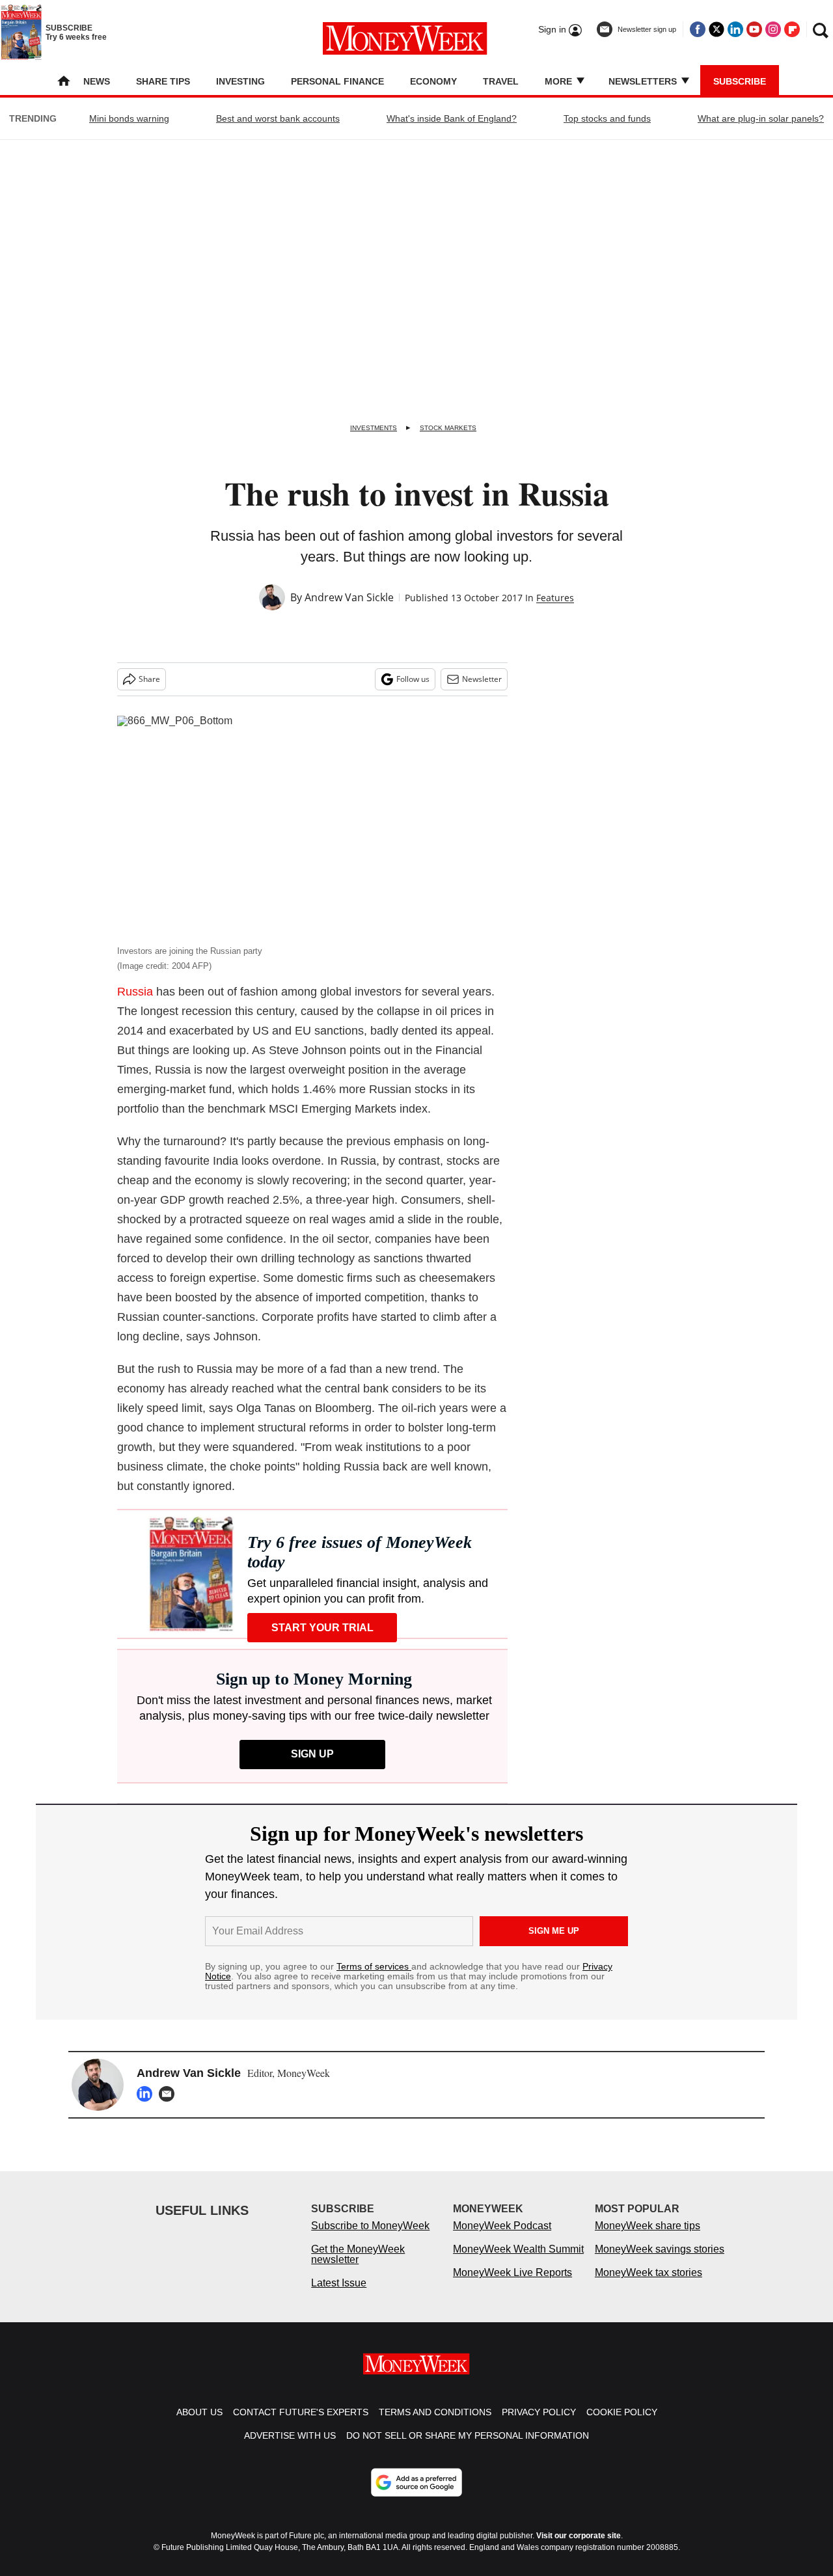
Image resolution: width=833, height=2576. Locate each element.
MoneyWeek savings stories (660, 2249)
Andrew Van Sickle (349, 597)
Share (149, 679)
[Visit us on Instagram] (773, 29)
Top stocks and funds (607, 118)
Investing (240, 81)
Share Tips (163, 81)
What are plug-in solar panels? (761, 118)
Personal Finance (337, 81)
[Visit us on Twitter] (717, 29)
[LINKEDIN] (148, 2094)
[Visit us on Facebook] (698, 29)
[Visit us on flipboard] (792, 29)
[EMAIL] (170, 2094)
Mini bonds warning (129, 118)
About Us (199, 2412)
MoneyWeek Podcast (502, 2226)
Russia (135, 992)
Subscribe (740, 81)
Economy (433, 81)
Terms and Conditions (435, 2412)
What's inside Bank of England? (452, 118)
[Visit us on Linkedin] (735, 29)
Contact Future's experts (301, 2412)
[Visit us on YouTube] (754, 29)
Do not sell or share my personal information (468, 2435)
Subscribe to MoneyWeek (370, 2226)
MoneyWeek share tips (648, 2226)
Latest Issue (339, 2283)
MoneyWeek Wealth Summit (518, 2249)
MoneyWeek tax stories (649, 2272)
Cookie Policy (622, 2412)
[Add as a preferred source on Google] (416, 2482)
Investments (374, 428)
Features (555, 598)
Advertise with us (290, 2435)
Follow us (413, 679)
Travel (501, 81)
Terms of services (374, 1966)
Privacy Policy (539, 2412)
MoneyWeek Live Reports (512, 2272)
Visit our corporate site (579, 2536)
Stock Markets (448, 428)
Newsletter (482, 679)
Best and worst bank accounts (278, 118)
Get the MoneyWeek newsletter (358, 2254)
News (97, 81)
